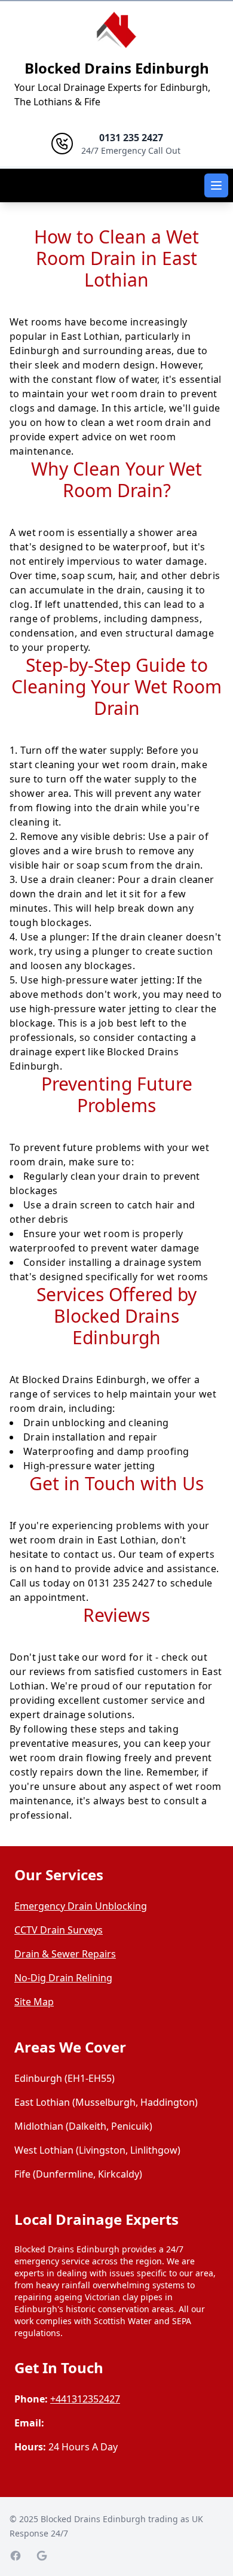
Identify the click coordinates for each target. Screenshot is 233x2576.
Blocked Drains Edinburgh (117, 68)
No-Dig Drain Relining (63, 1978)
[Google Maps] (42, 2556)
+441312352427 (85, 2399)
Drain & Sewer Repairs (65, 1954)
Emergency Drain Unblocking (81, 1906)
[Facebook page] (16, 2556)
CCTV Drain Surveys (59, 1930)
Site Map (34, 2002)
